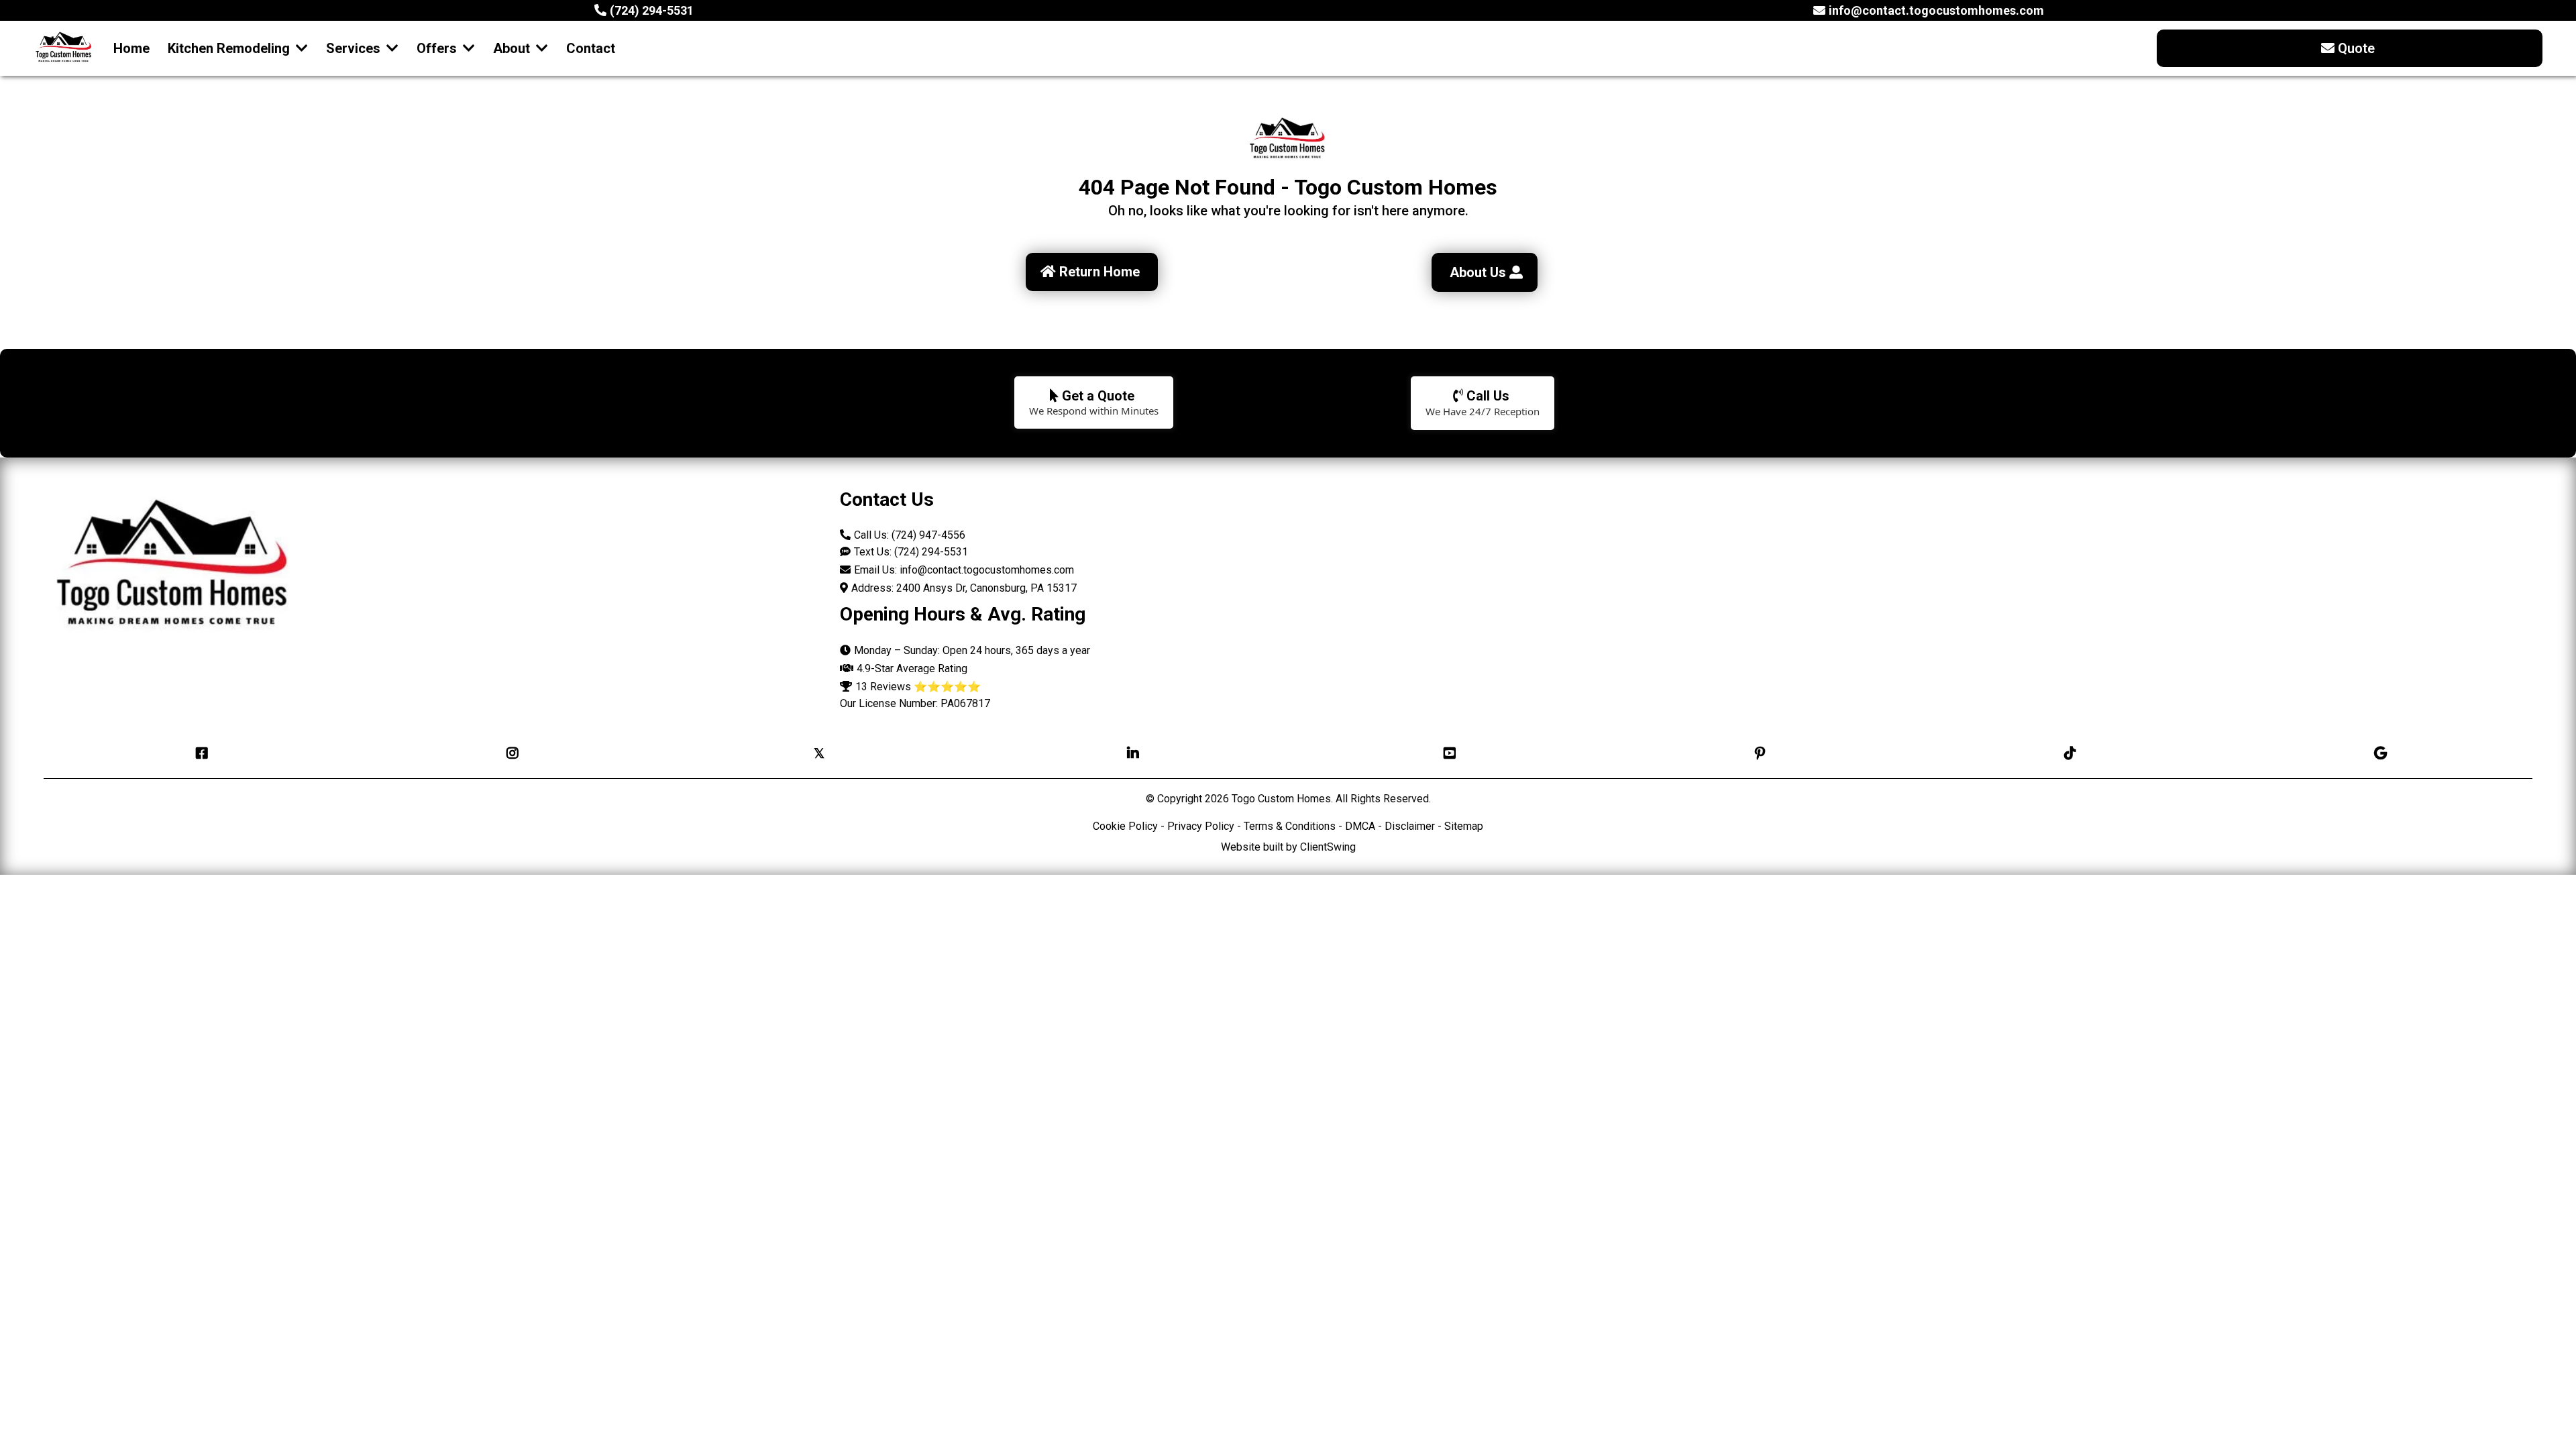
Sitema (1461, 826)
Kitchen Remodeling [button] (230, 48)
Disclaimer (1410, 826)
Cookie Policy (1125, 826)
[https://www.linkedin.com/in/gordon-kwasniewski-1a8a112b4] (1130, 753)
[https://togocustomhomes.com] (64, 48)
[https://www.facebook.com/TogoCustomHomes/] (199, 753)
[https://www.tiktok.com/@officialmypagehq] (2067, 753)
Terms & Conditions (1290, 826)
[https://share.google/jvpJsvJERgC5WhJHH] (2377, 753)
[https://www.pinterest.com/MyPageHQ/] (1757, 753)
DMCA (1361, 826)
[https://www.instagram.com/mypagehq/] (509, 753)
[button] (391, 48)
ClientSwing (1328, 847)
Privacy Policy (1201, 826)
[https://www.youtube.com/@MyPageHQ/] (1446, 753)
